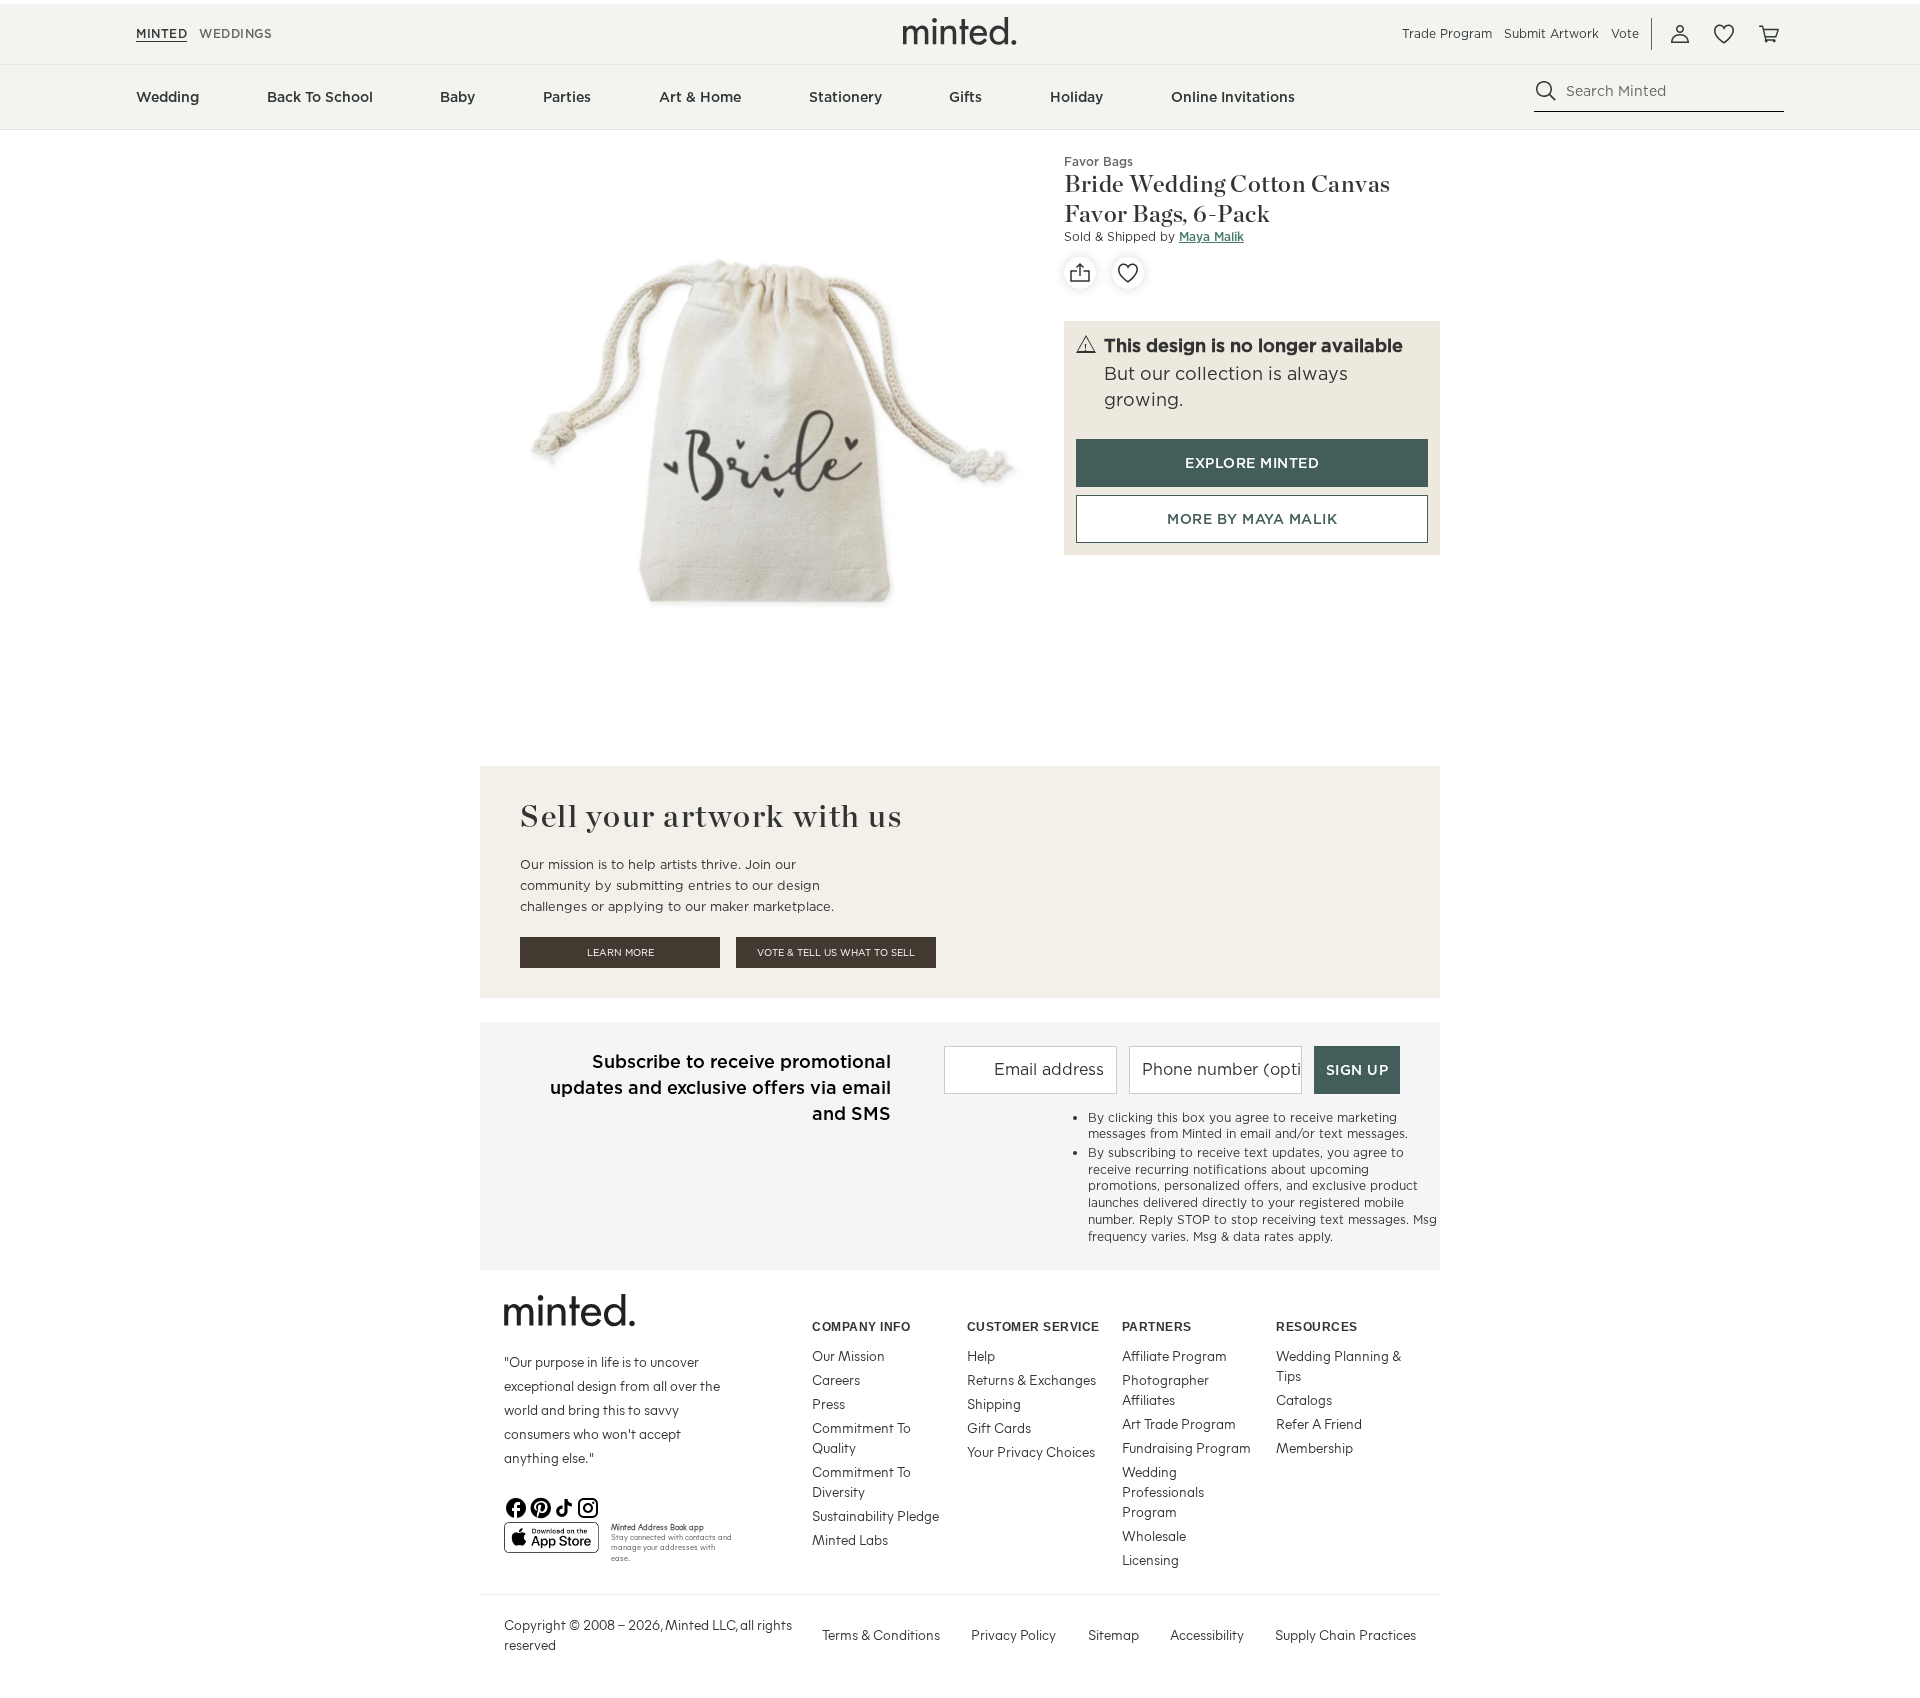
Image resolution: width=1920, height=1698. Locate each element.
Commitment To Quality (861, 1437)
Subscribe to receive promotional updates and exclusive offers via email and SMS (720, 1087)
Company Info (861, 1327)
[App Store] (551, 1546)
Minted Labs (850, 1539)
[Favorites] (1724, 34)
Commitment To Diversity (861, 1481)
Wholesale (1154, 1535)
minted (161, 33)
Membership (1314, 1447)
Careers (836, 1379)
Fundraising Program (1186, 1447)
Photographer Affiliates (1165, 1389)
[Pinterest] (540, 1506)
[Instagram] (588, 1506)
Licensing (1150, 1559)
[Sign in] (1680, 34)
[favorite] (1128, 273)
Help (981, 1355)
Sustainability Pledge (875, 1515)
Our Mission (848, 1355)
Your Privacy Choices (1031, 1451)
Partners (1157, 1327)
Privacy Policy (1013, 1634)
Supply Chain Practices (1345, 1634)
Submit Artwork (1551, 33)
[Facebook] (516, 1506)
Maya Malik (1211, 236)
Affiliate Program (1174, 1355)
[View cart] (1768, 34)
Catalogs (1304, 1399)
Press (828, 1403)
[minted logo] (960, 31)
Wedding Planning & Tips (1338, 1365)
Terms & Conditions (881, 1634)
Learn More (620, 952)
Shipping (994, 1403)
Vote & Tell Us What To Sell (836, 952)
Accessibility (1207, 1634)
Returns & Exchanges (1031, 1379)
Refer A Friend (1319, 1423)
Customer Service (1033, 1327)
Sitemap (1113, 1634)
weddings (235, 33)
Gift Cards (999, 1427)
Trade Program (1447, 33)
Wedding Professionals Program (1163, 1491)
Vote (1625, 33)
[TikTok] (564, 1506)
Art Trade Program (1179, 1423)
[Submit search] (1546, 91)
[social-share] (1080, 273)
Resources (1317, 1327)
